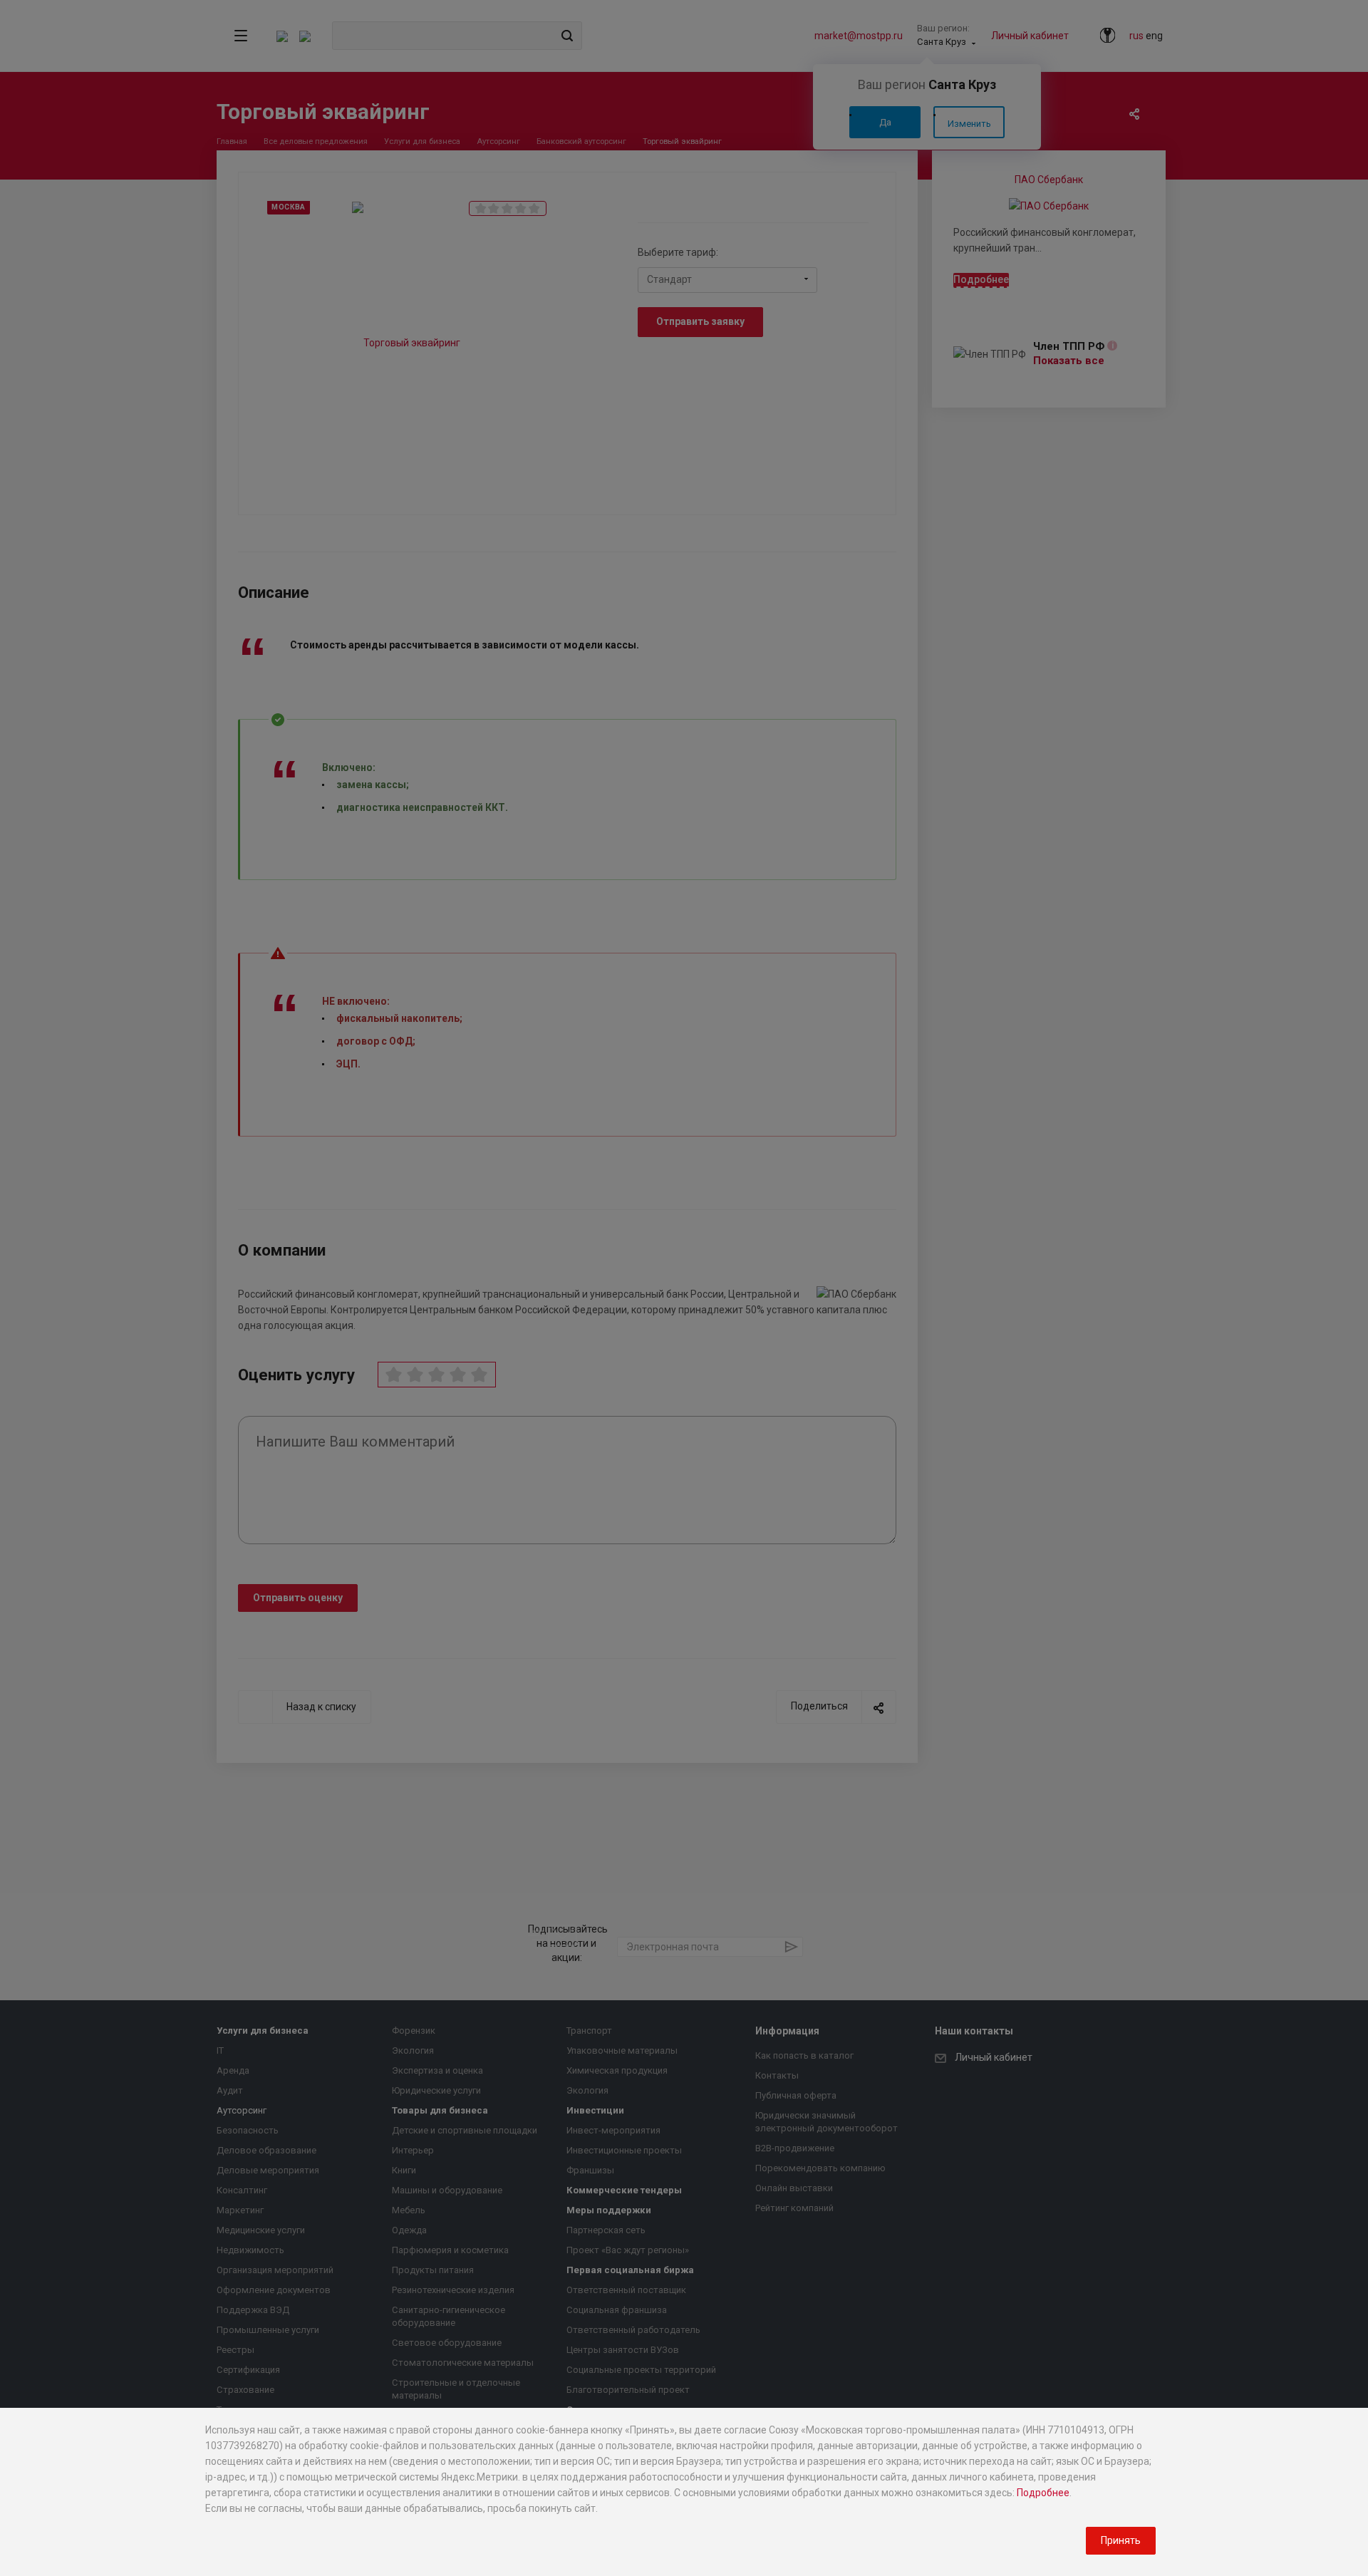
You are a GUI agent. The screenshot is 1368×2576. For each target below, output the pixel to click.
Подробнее (1043, 2493)
